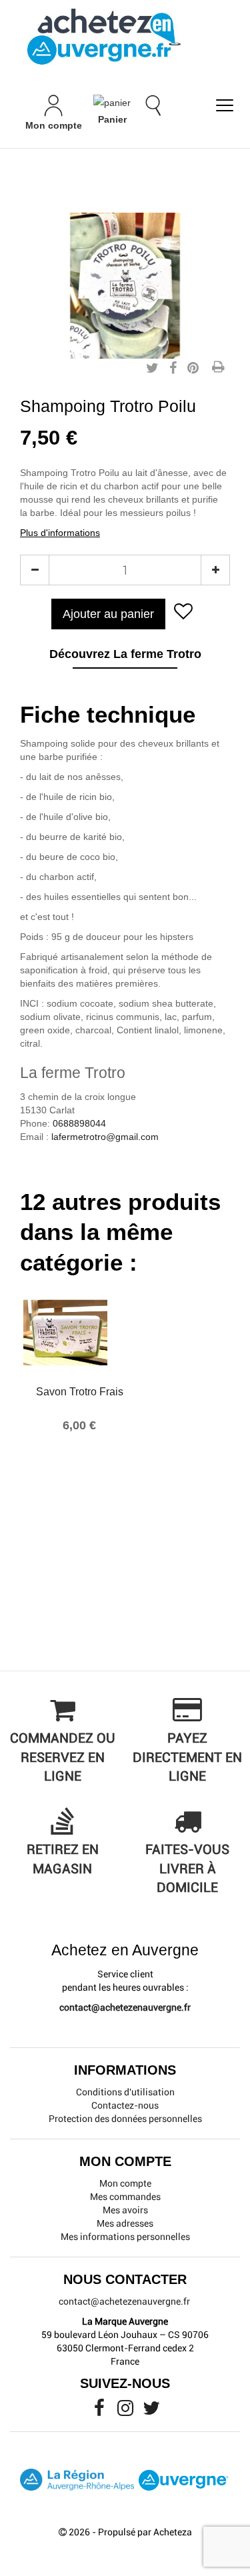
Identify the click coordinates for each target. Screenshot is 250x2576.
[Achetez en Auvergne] (103, 36)
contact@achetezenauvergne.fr (125, 2007)
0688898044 (79, 1123)
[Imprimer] (218, 368)
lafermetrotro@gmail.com (105, 1137)
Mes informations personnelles (125, 2237)
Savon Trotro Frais (80, 1392)
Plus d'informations (60, 533)
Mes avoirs (125, 2210)
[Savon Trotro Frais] (79, 1333)
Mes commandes (125, 2197)
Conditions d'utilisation (125, 2092)
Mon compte (125, 2183)
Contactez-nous (125, 2105)
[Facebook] (100, 2411)
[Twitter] (151, 2411)
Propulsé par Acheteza (145, 2532)
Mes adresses (125, 2223)
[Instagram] (126, 2411)
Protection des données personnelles (125, 2119)
